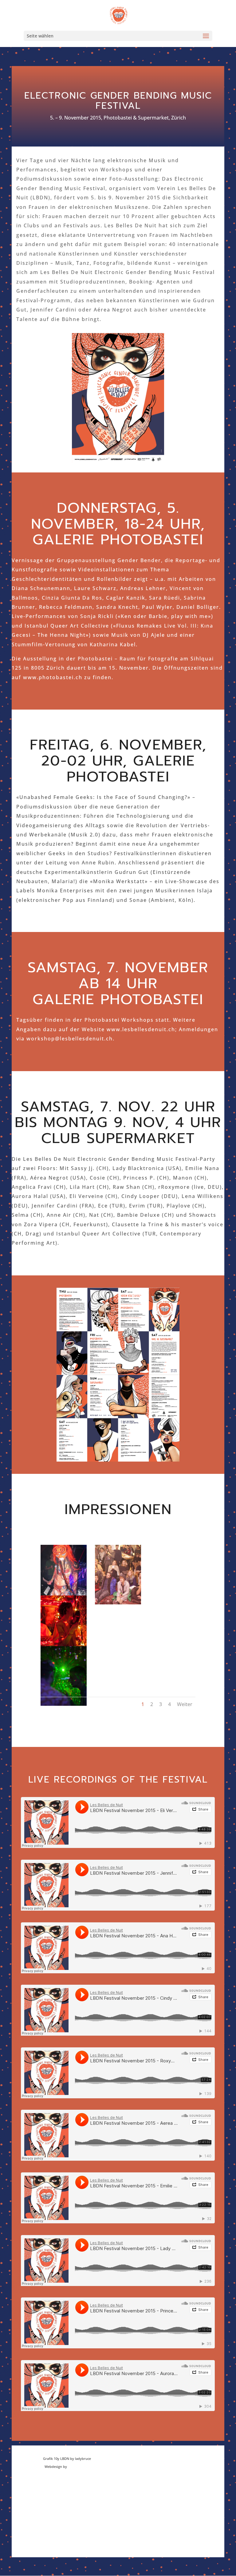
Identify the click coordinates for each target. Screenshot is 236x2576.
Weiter (185, 1704)
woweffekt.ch (79, 2466)
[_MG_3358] (118, 1603)
